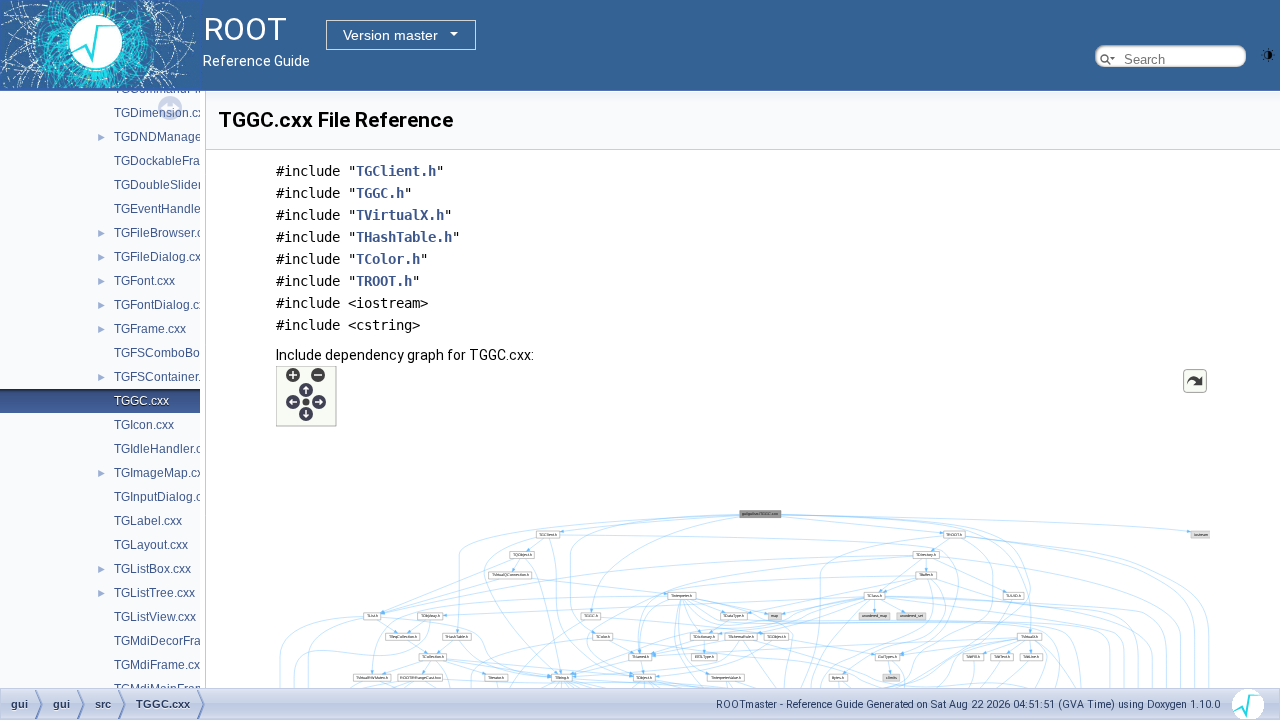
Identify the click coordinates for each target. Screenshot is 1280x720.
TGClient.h (396, 171)
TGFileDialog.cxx (160, 257)
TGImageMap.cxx (161, 473)
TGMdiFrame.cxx (160, 665)
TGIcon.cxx (144, 425)
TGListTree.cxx (154, 593)
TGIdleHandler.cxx (164, 449)
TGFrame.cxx (150, 329)
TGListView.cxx (155, 617)
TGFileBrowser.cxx (164, 233)
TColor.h (388, 259)
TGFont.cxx (144, 281)
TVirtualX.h (400, 215)
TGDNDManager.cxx (170, 137)
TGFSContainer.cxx (166, 377)
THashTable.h (404, 237)
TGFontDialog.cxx (162, 305)
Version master (390, 35)
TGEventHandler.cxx (169, 209)
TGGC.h (380, 193)
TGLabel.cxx (148, 521)
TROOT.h (384, 281)
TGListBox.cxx (152, 569)
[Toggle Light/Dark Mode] (1268, 53)
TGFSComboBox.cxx (170, 353)
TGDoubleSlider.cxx (168, 185)
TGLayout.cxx (151, 545)
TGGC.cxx (141, 401)
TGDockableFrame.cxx (176, 161)
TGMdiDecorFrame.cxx (176, 641)
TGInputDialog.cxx (164, 497)
